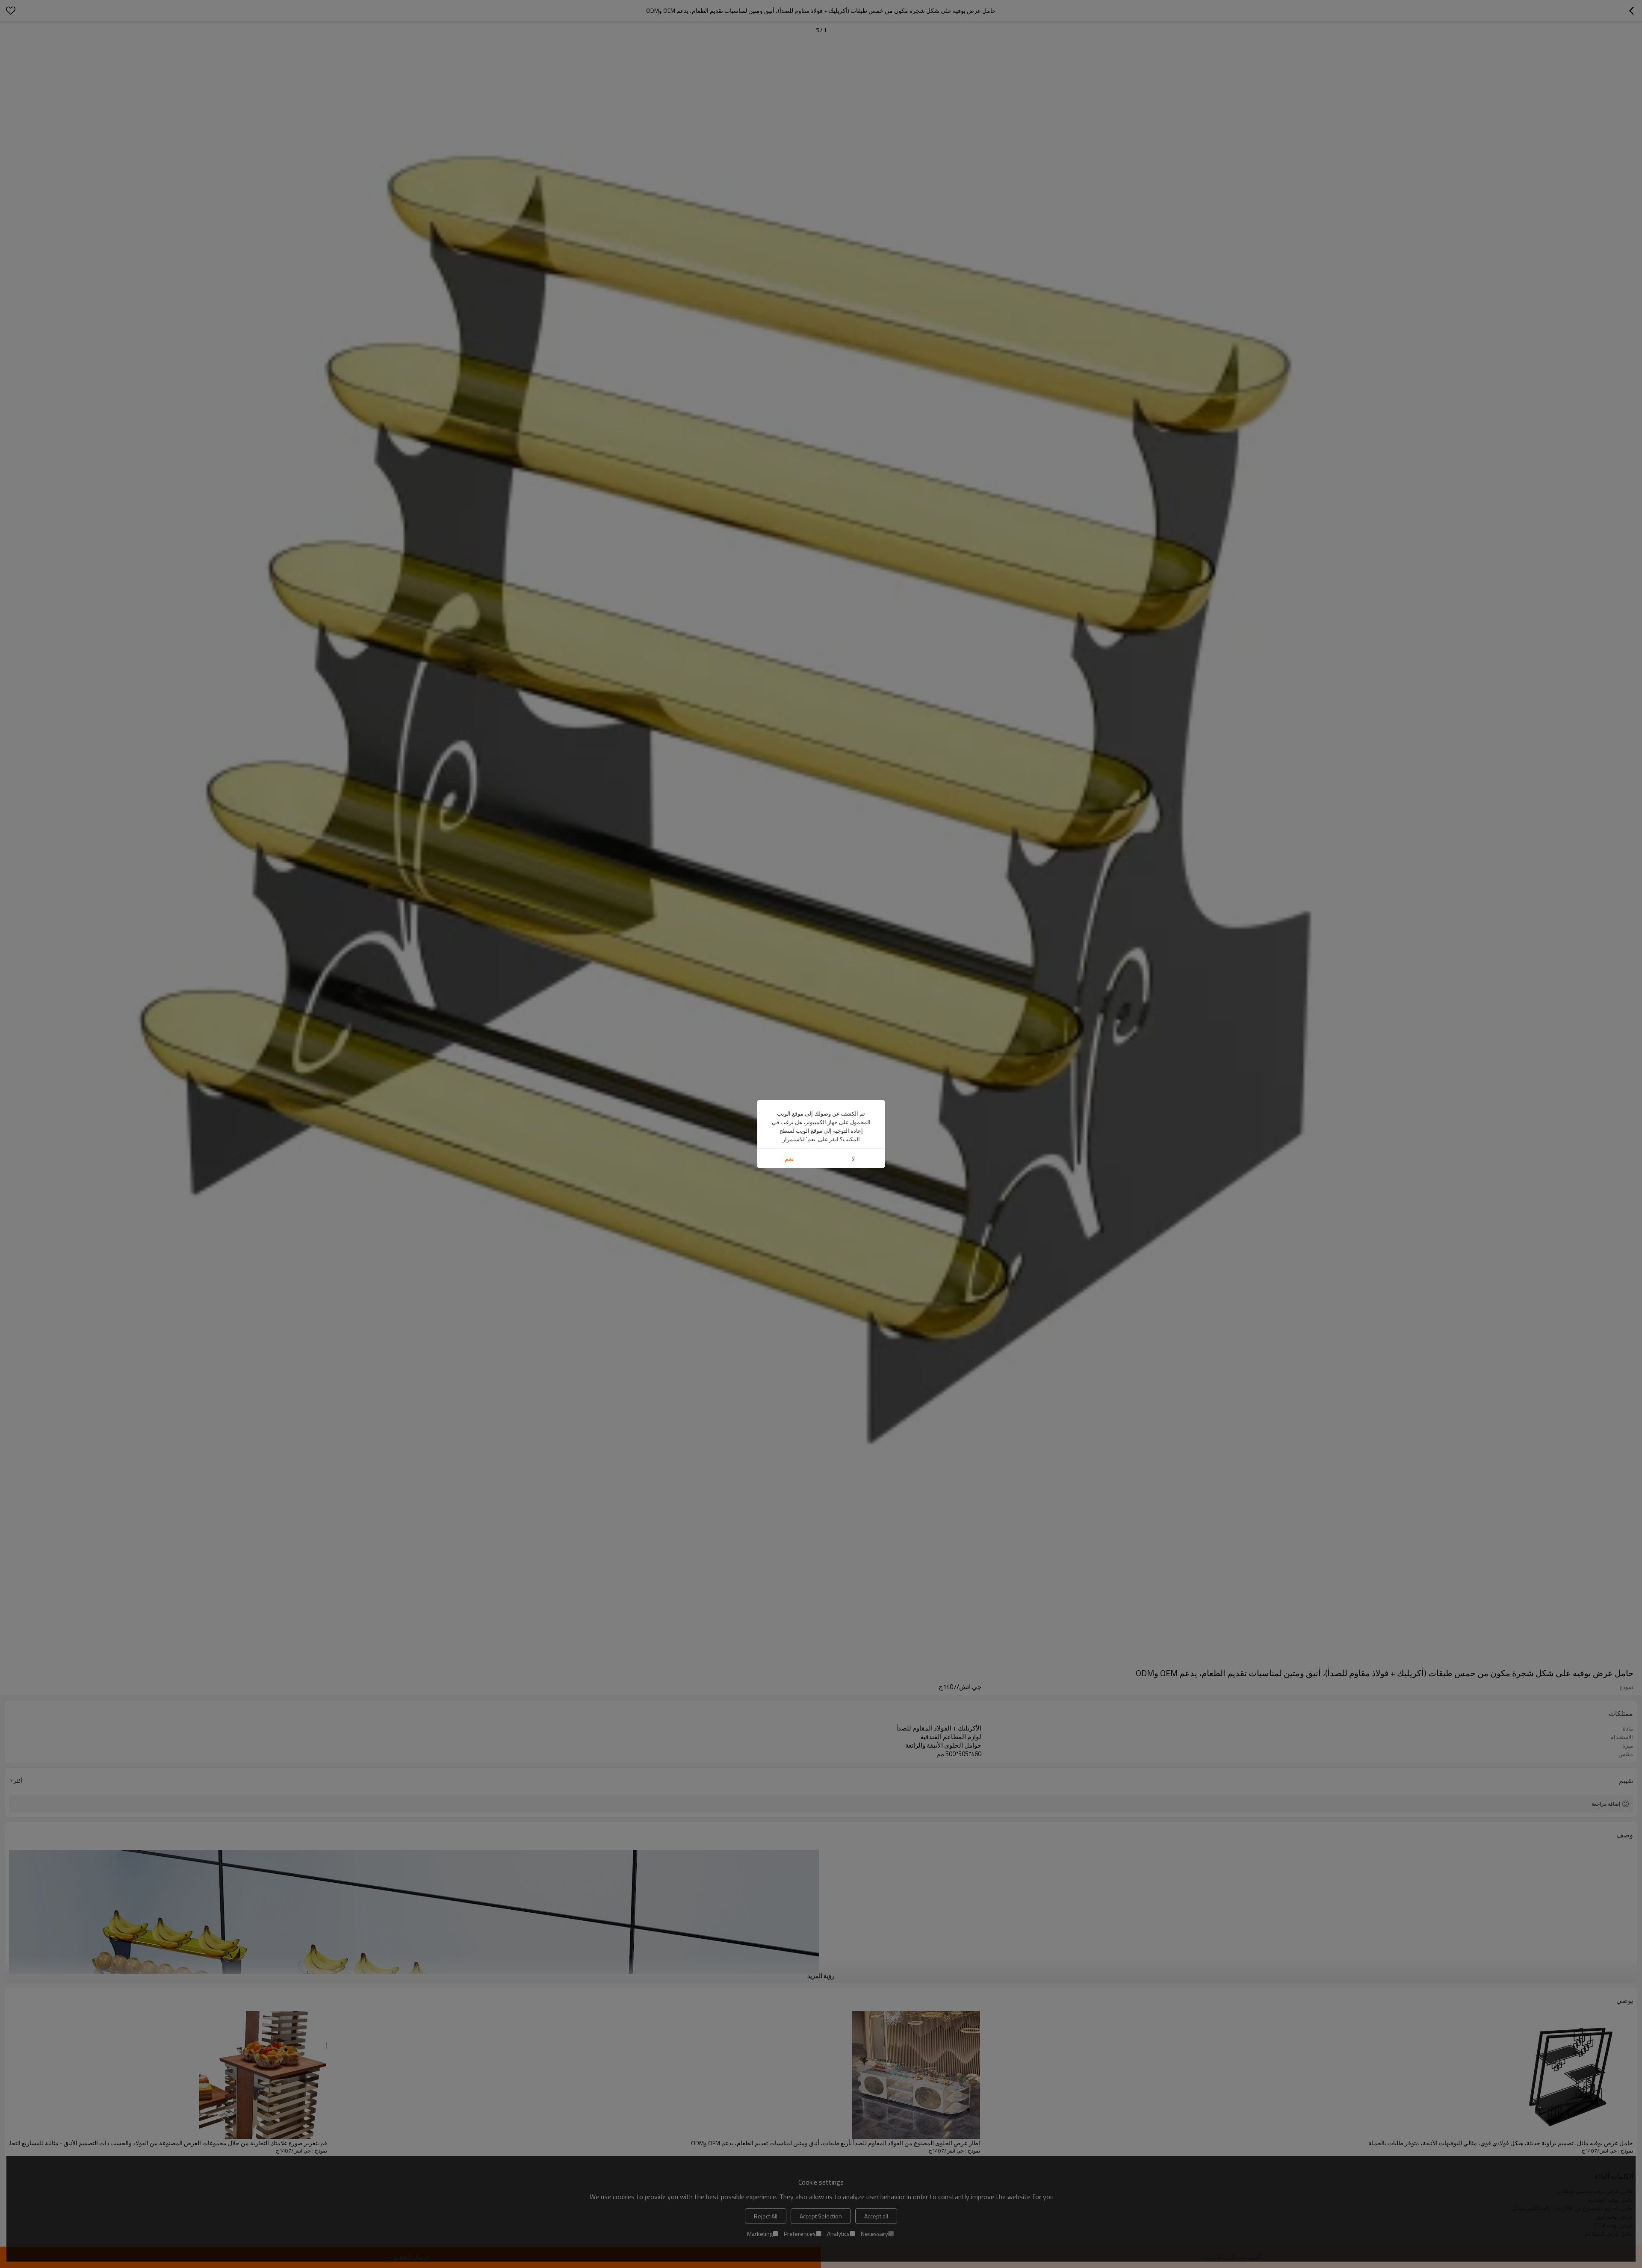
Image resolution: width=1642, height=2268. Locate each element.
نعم (789, 1159)
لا (853, 1159)
